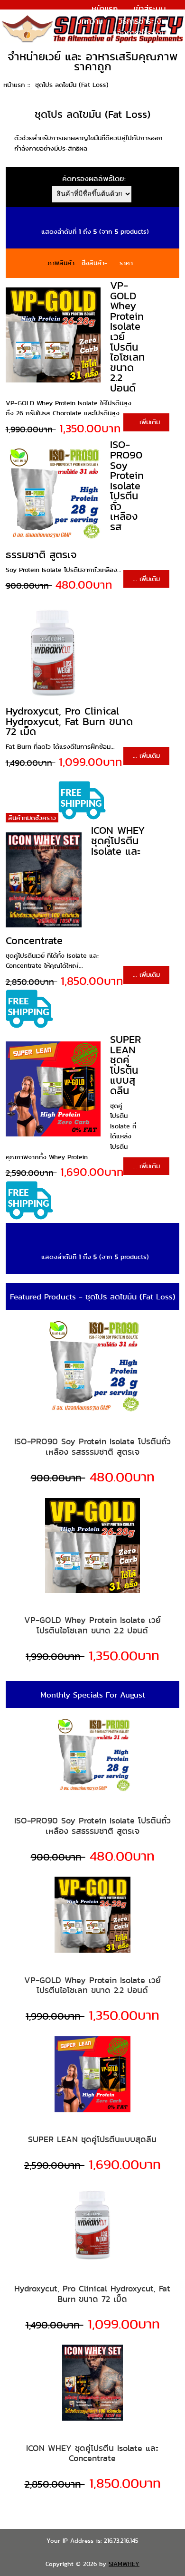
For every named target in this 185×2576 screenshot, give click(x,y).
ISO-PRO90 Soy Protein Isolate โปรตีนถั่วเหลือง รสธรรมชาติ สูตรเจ (92, 1446)
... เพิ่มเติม (146, 422)
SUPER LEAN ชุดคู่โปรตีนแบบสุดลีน (125, 1065)
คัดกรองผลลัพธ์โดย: (94, 178)
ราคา (126, 263)
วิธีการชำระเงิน (142, 21)
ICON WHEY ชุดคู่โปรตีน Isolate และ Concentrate (92, 2453)
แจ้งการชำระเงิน (139, 33)
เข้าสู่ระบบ (150, 9)
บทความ (90, 21)
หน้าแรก (105, 9)
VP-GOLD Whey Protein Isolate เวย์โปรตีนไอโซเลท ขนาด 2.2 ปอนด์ (92, 1625)
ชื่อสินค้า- (95, 263)
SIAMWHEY (124, 2564)
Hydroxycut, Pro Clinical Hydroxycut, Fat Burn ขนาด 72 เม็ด (69, 721)
